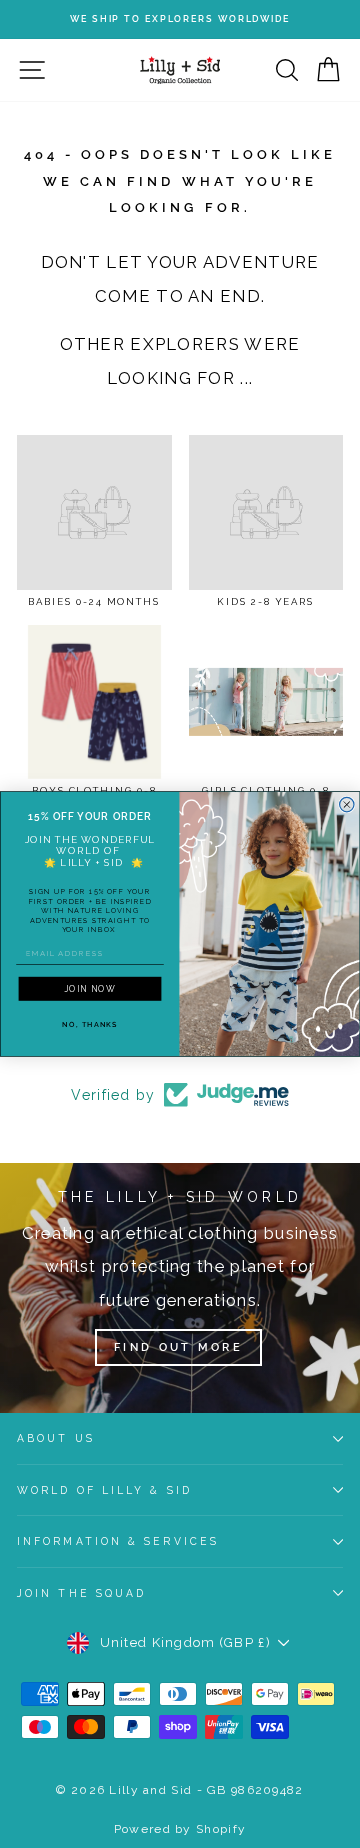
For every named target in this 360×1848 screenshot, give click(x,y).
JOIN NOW (90, 989)
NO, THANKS (89, 1024)
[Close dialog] (347, 804)
